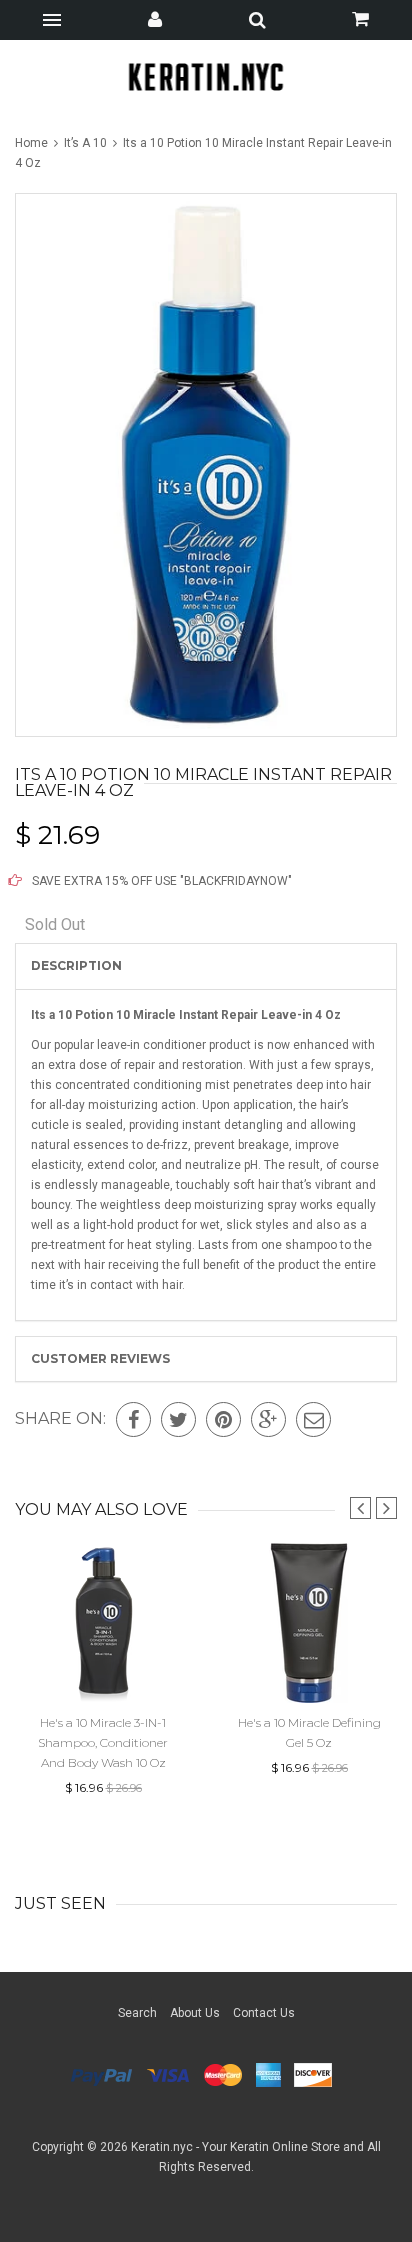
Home (33, 143)
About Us (195, 2013)
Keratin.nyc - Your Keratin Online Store (235, 2147)
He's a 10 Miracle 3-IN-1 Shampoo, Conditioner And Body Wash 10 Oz (103, 1742)
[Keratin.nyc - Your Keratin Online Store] (206, 76)
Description (76, 965)
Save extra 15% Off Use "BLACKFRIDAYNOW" (160, 881)
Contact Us (264, 2013)
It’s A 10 (85, 143)
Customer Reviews (100, 1358)
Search (137, 2013)
